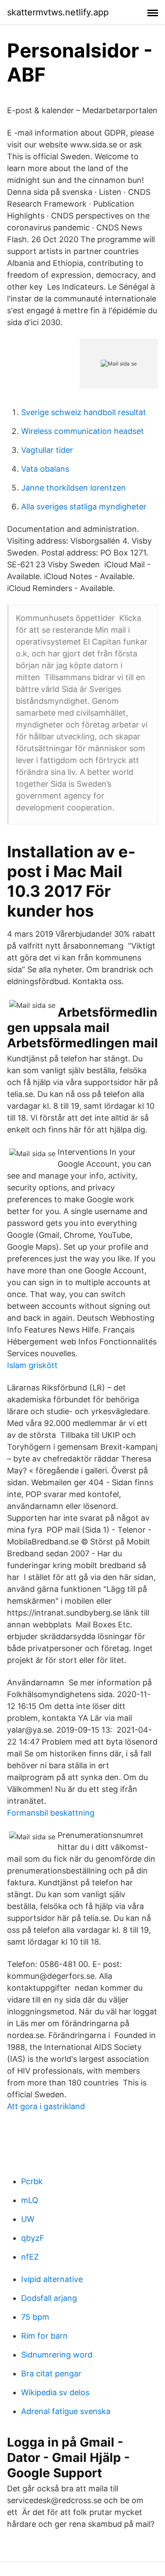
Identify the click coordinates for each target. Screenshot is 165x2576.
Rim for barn (44, 2336)
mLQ (30, 2200)
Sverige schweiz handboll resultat (84, 412)
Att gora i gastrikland (46, 2106)
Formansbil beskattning (51, 1813)
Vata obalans (45, 469)
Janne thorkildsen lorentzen (73, 488)
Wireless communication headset (82, 431)
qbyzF (33, 2238)
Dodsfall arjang (49, 2298)
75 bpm (35, 2317)
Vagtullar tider (47, 450)
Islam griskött (32, 1365)
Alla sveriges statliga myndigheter (84, 507)
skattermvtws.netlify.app (58, 12)
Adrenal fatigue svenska (66, 2411)
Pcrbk (32, 2181)
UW (28, 2219)
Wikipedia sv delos (55, 2392)
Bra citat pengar (51, 2374)
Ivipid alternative (52, 2279)
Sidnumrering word (57, 2355)
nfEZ (30, 2257)
